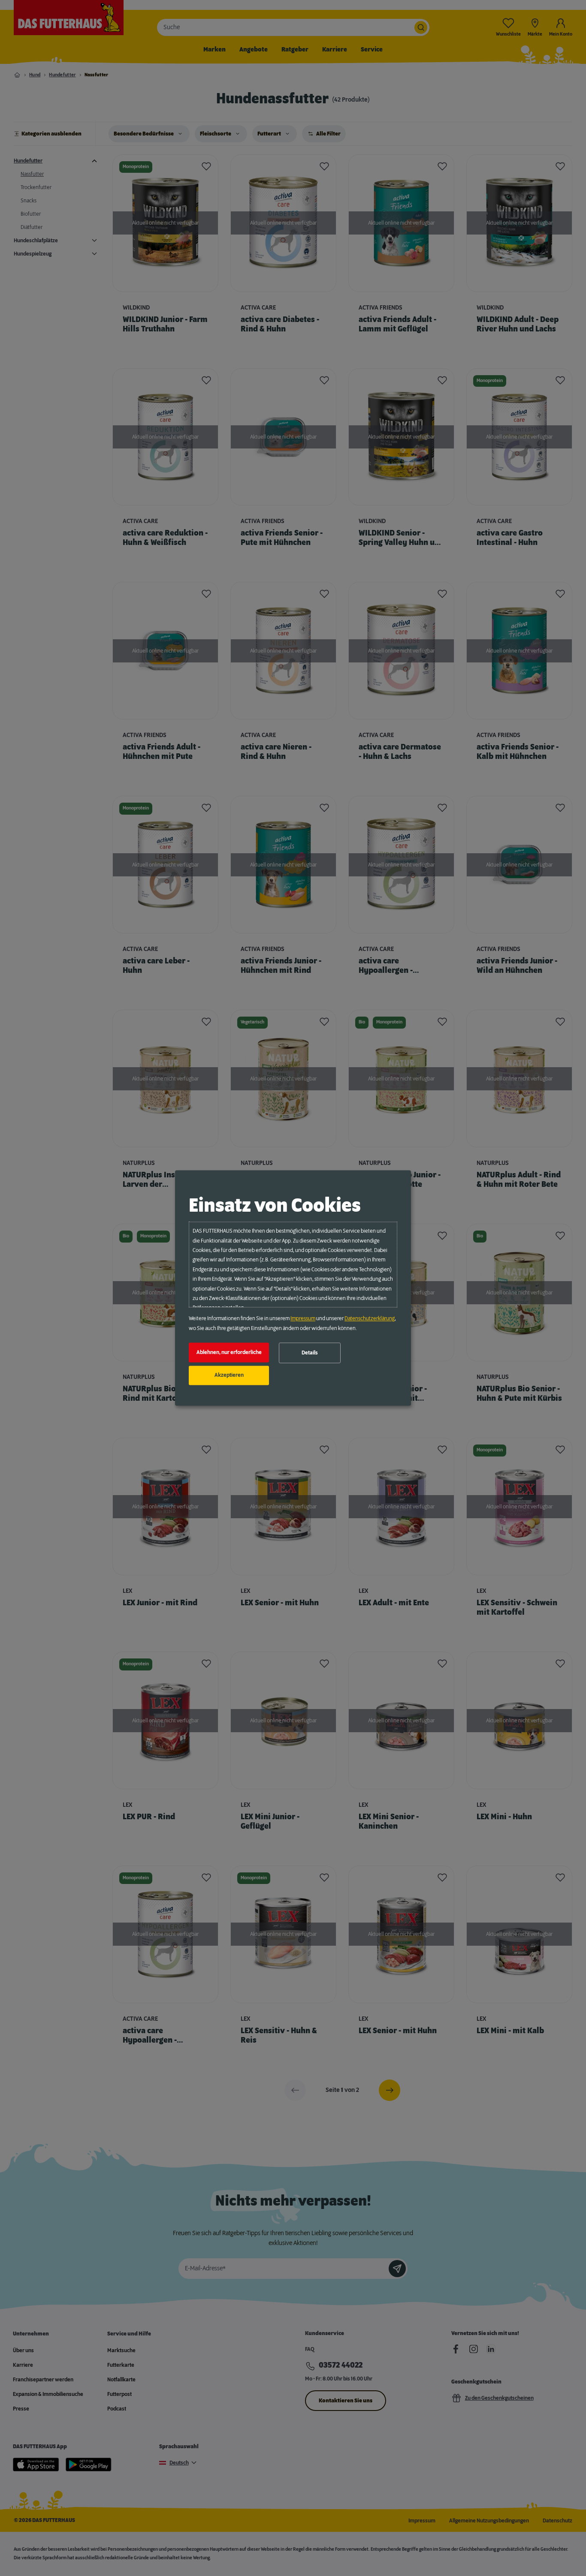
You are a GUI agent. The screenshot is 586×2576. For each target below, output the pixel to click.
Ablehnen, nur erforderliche (229, 1352)
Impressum (303, 1319)
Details (310, 1353)
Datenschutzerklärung (370, 1319)
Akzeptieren (229, 1375)
